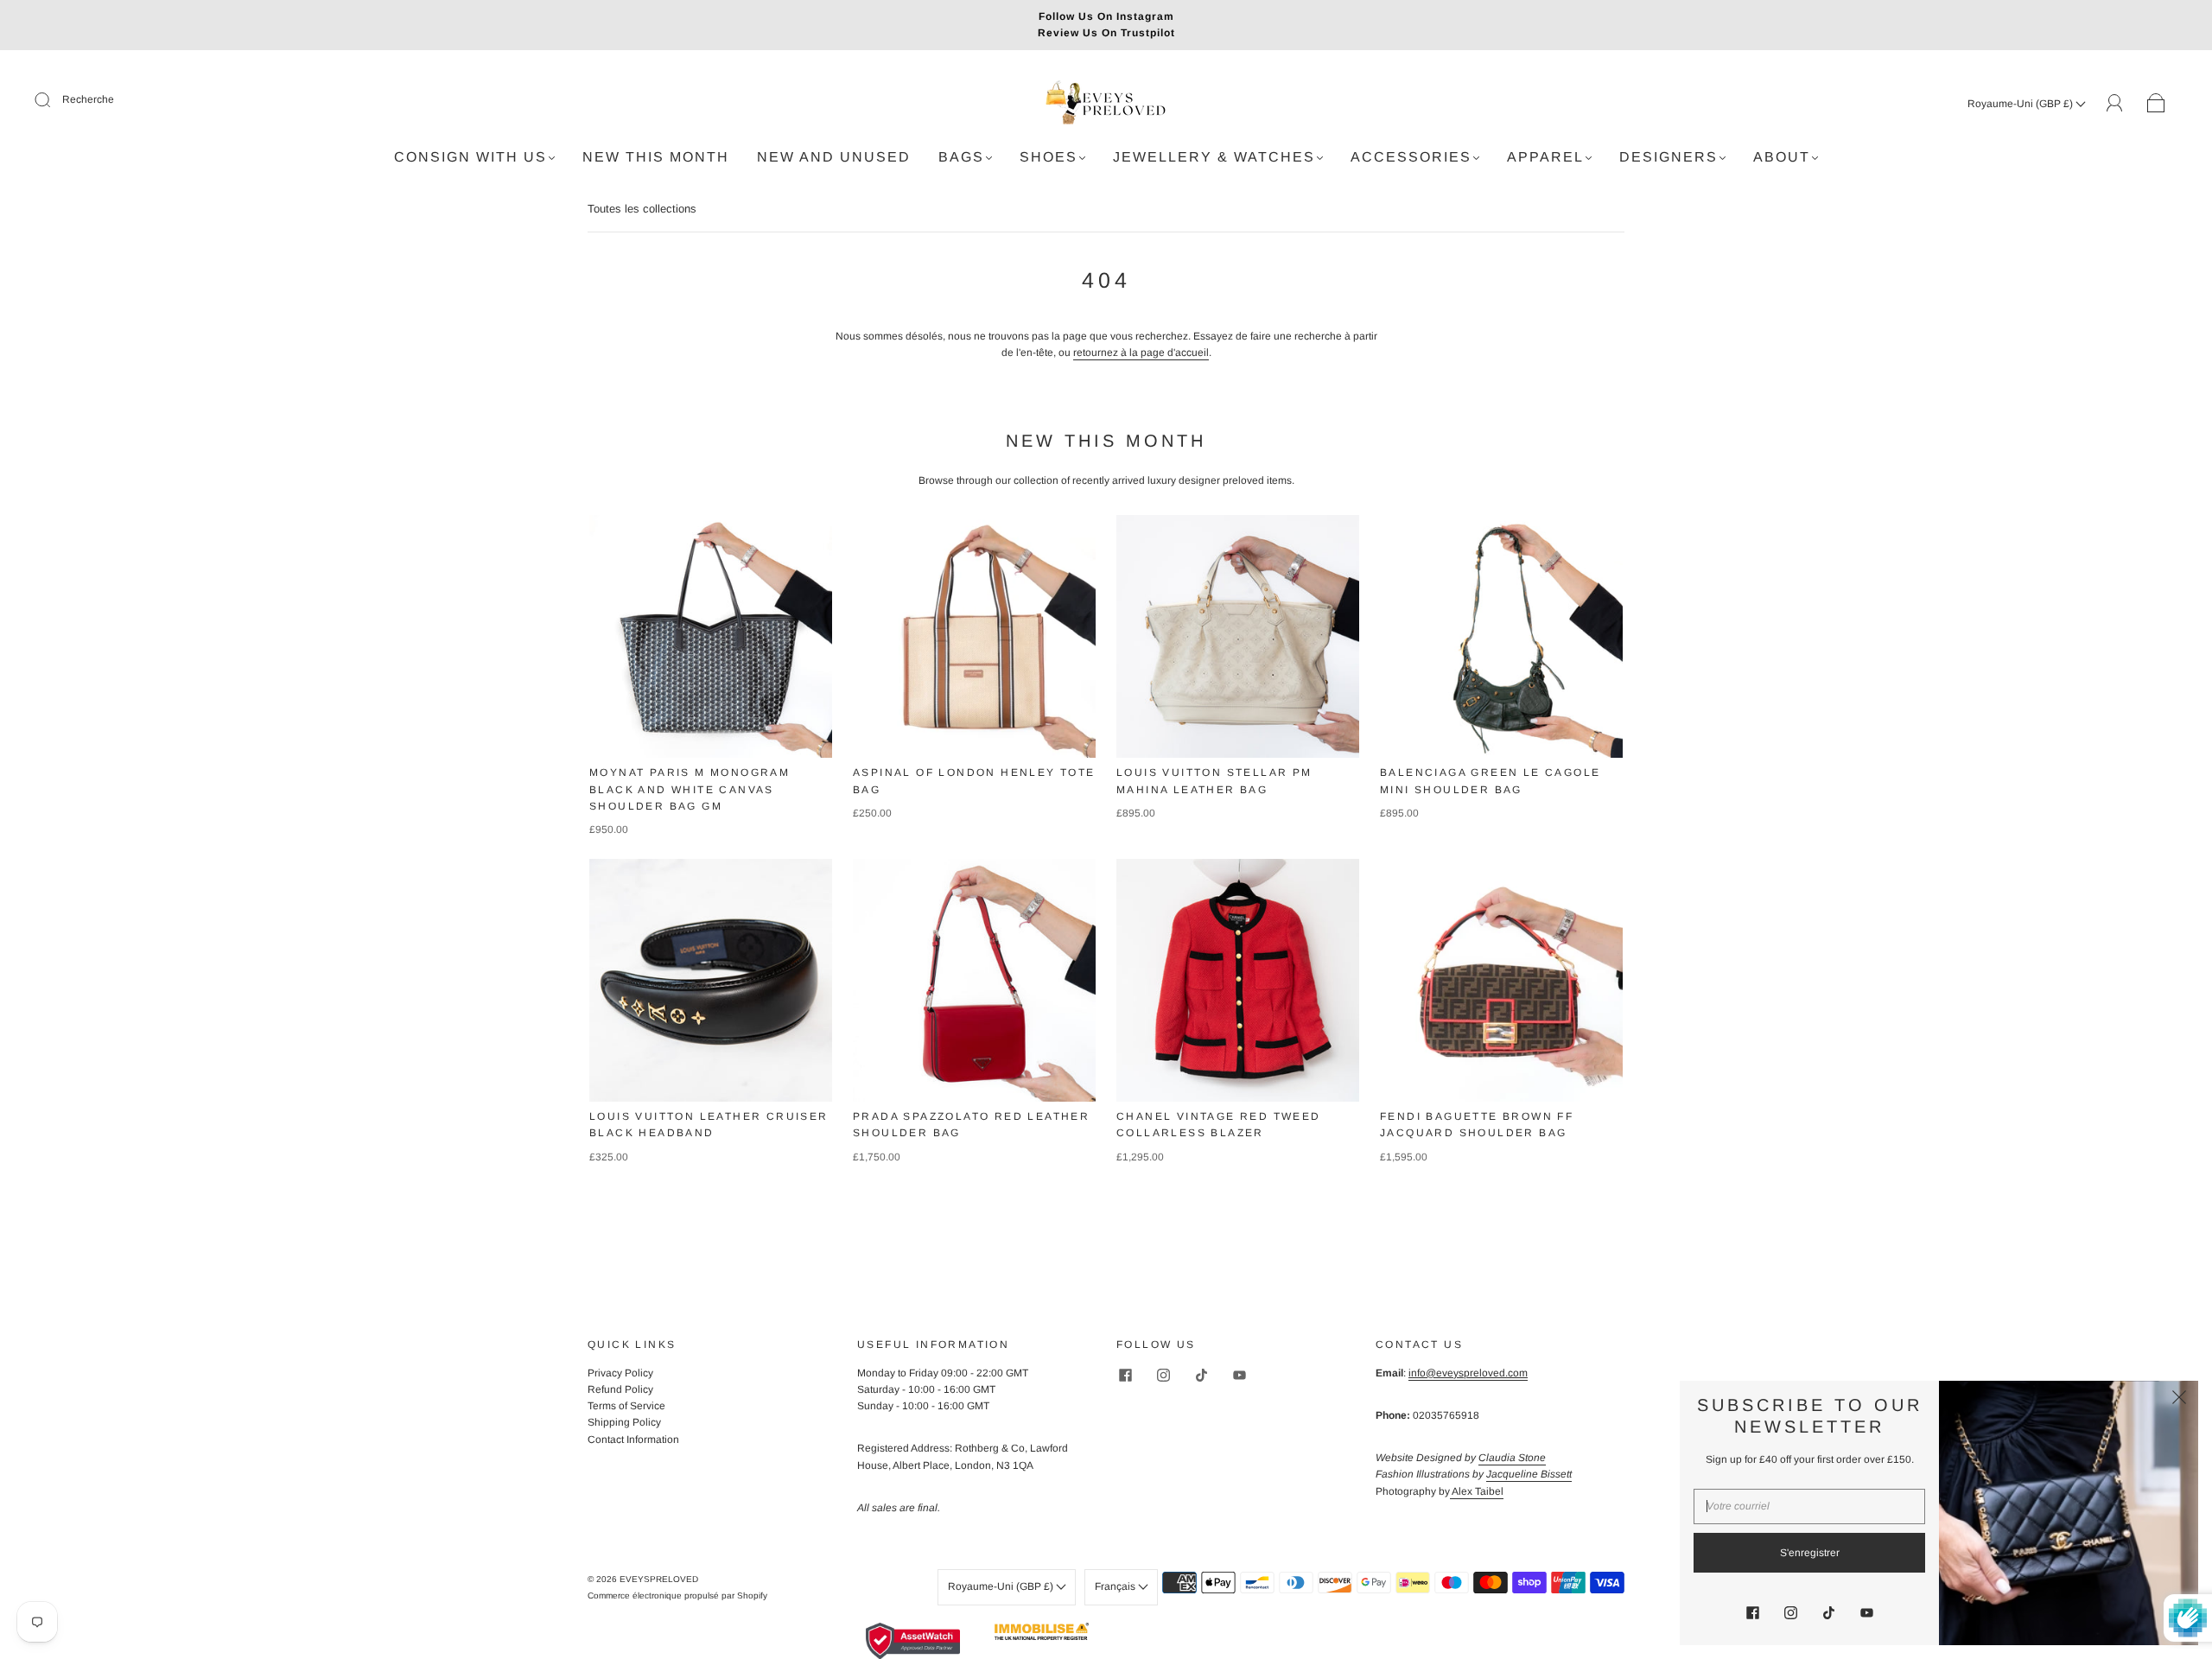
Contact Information (633, 1440)
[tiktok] (1201, 1376)
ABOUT (1782, 157)
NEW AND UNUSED (834, 157)
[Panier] (2156, 104)
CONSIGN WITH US (470, 157)
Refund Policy (620, 1389)
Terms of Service (626, 1406)
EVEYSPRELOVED (659, 1579)
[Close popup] (2179, 1400)
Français (1116, 1586)
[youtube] (1239, 1376)
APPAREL (1545, 157)
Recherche (88, 99)
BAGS (961, 157)
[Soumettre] (54, 100)
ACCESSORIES (1411, 157)
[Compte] (2115, 103)
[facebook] (1125, 1376)
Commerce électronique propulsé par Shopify (677, 1595)
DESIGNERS (1669, 157)
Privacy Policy (620, 1373)
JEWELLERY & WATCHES (1214, 157)
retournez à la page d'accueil (1141, 353)
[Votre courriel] (1809, 1506)
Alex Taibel (1477, 1491)
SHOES (1049, 157)
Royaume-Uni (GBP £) (2021, 104)
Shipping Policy (624, 1422)
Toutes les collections (642, 209)
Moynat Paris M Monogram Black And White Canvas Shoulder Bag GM (690, 789)
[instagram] (1163, 1376)
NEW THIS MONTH (656, 157)
